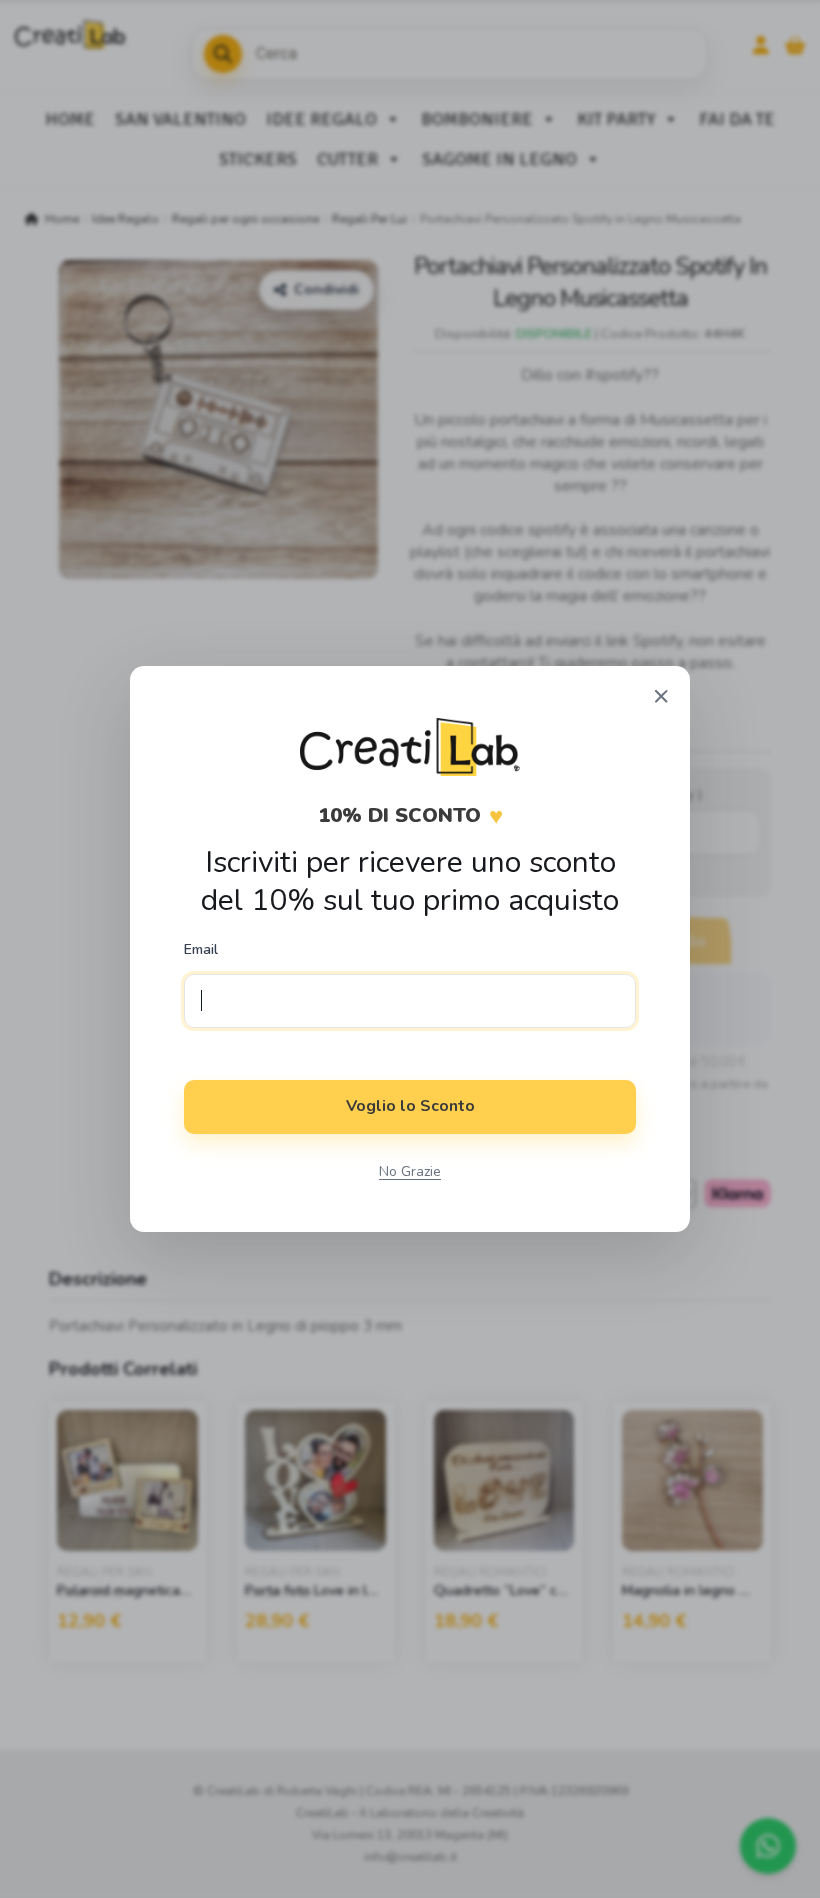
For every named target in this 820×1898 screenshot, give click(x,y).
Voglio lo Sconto (410, 1106)
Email (201, 950)
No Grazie (410, 1171)
